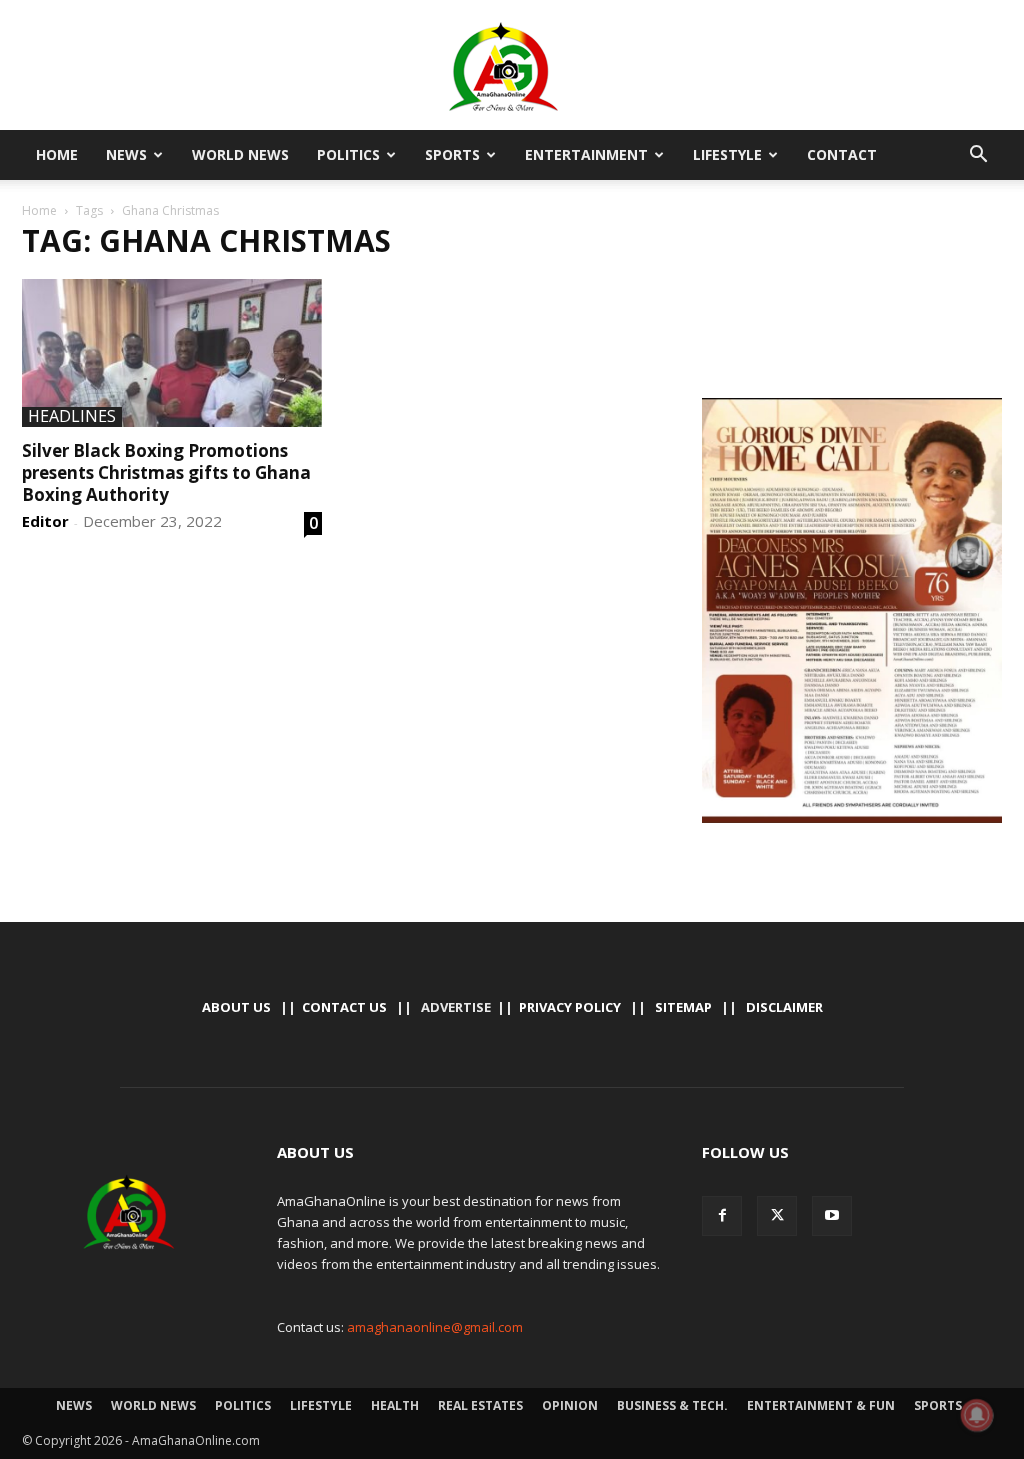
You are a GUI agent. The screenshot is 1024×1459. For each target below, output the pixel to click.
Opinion (570, 1405)
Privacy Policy (570, 1007)
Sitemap (683, 1007)
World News (240, 154)
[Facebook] (722, 1216)
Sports (452, 154)
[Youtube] (832, 1216)
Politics (348, 154)
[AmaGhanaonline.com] (512, 67)
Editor (45, 521)
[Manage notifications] (977, 1415)
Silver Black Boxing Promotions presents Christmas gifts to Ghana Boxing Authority (166, 472)
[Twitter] (777, 1216)
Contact (842, 154)
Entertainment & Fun (821, 1405)
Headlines (72, 417)
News (126, 154)
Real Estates (480, 1405)
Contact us (344, 1007)
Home (57, 154)
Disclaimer (784, 1007)
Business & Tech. (672, 1405)
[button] (978, 156)
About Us (236, 1007)
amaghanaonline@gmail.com (435, 1327)
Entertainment (586, 154)
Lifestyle (727, 154)
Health (395, 1405)
